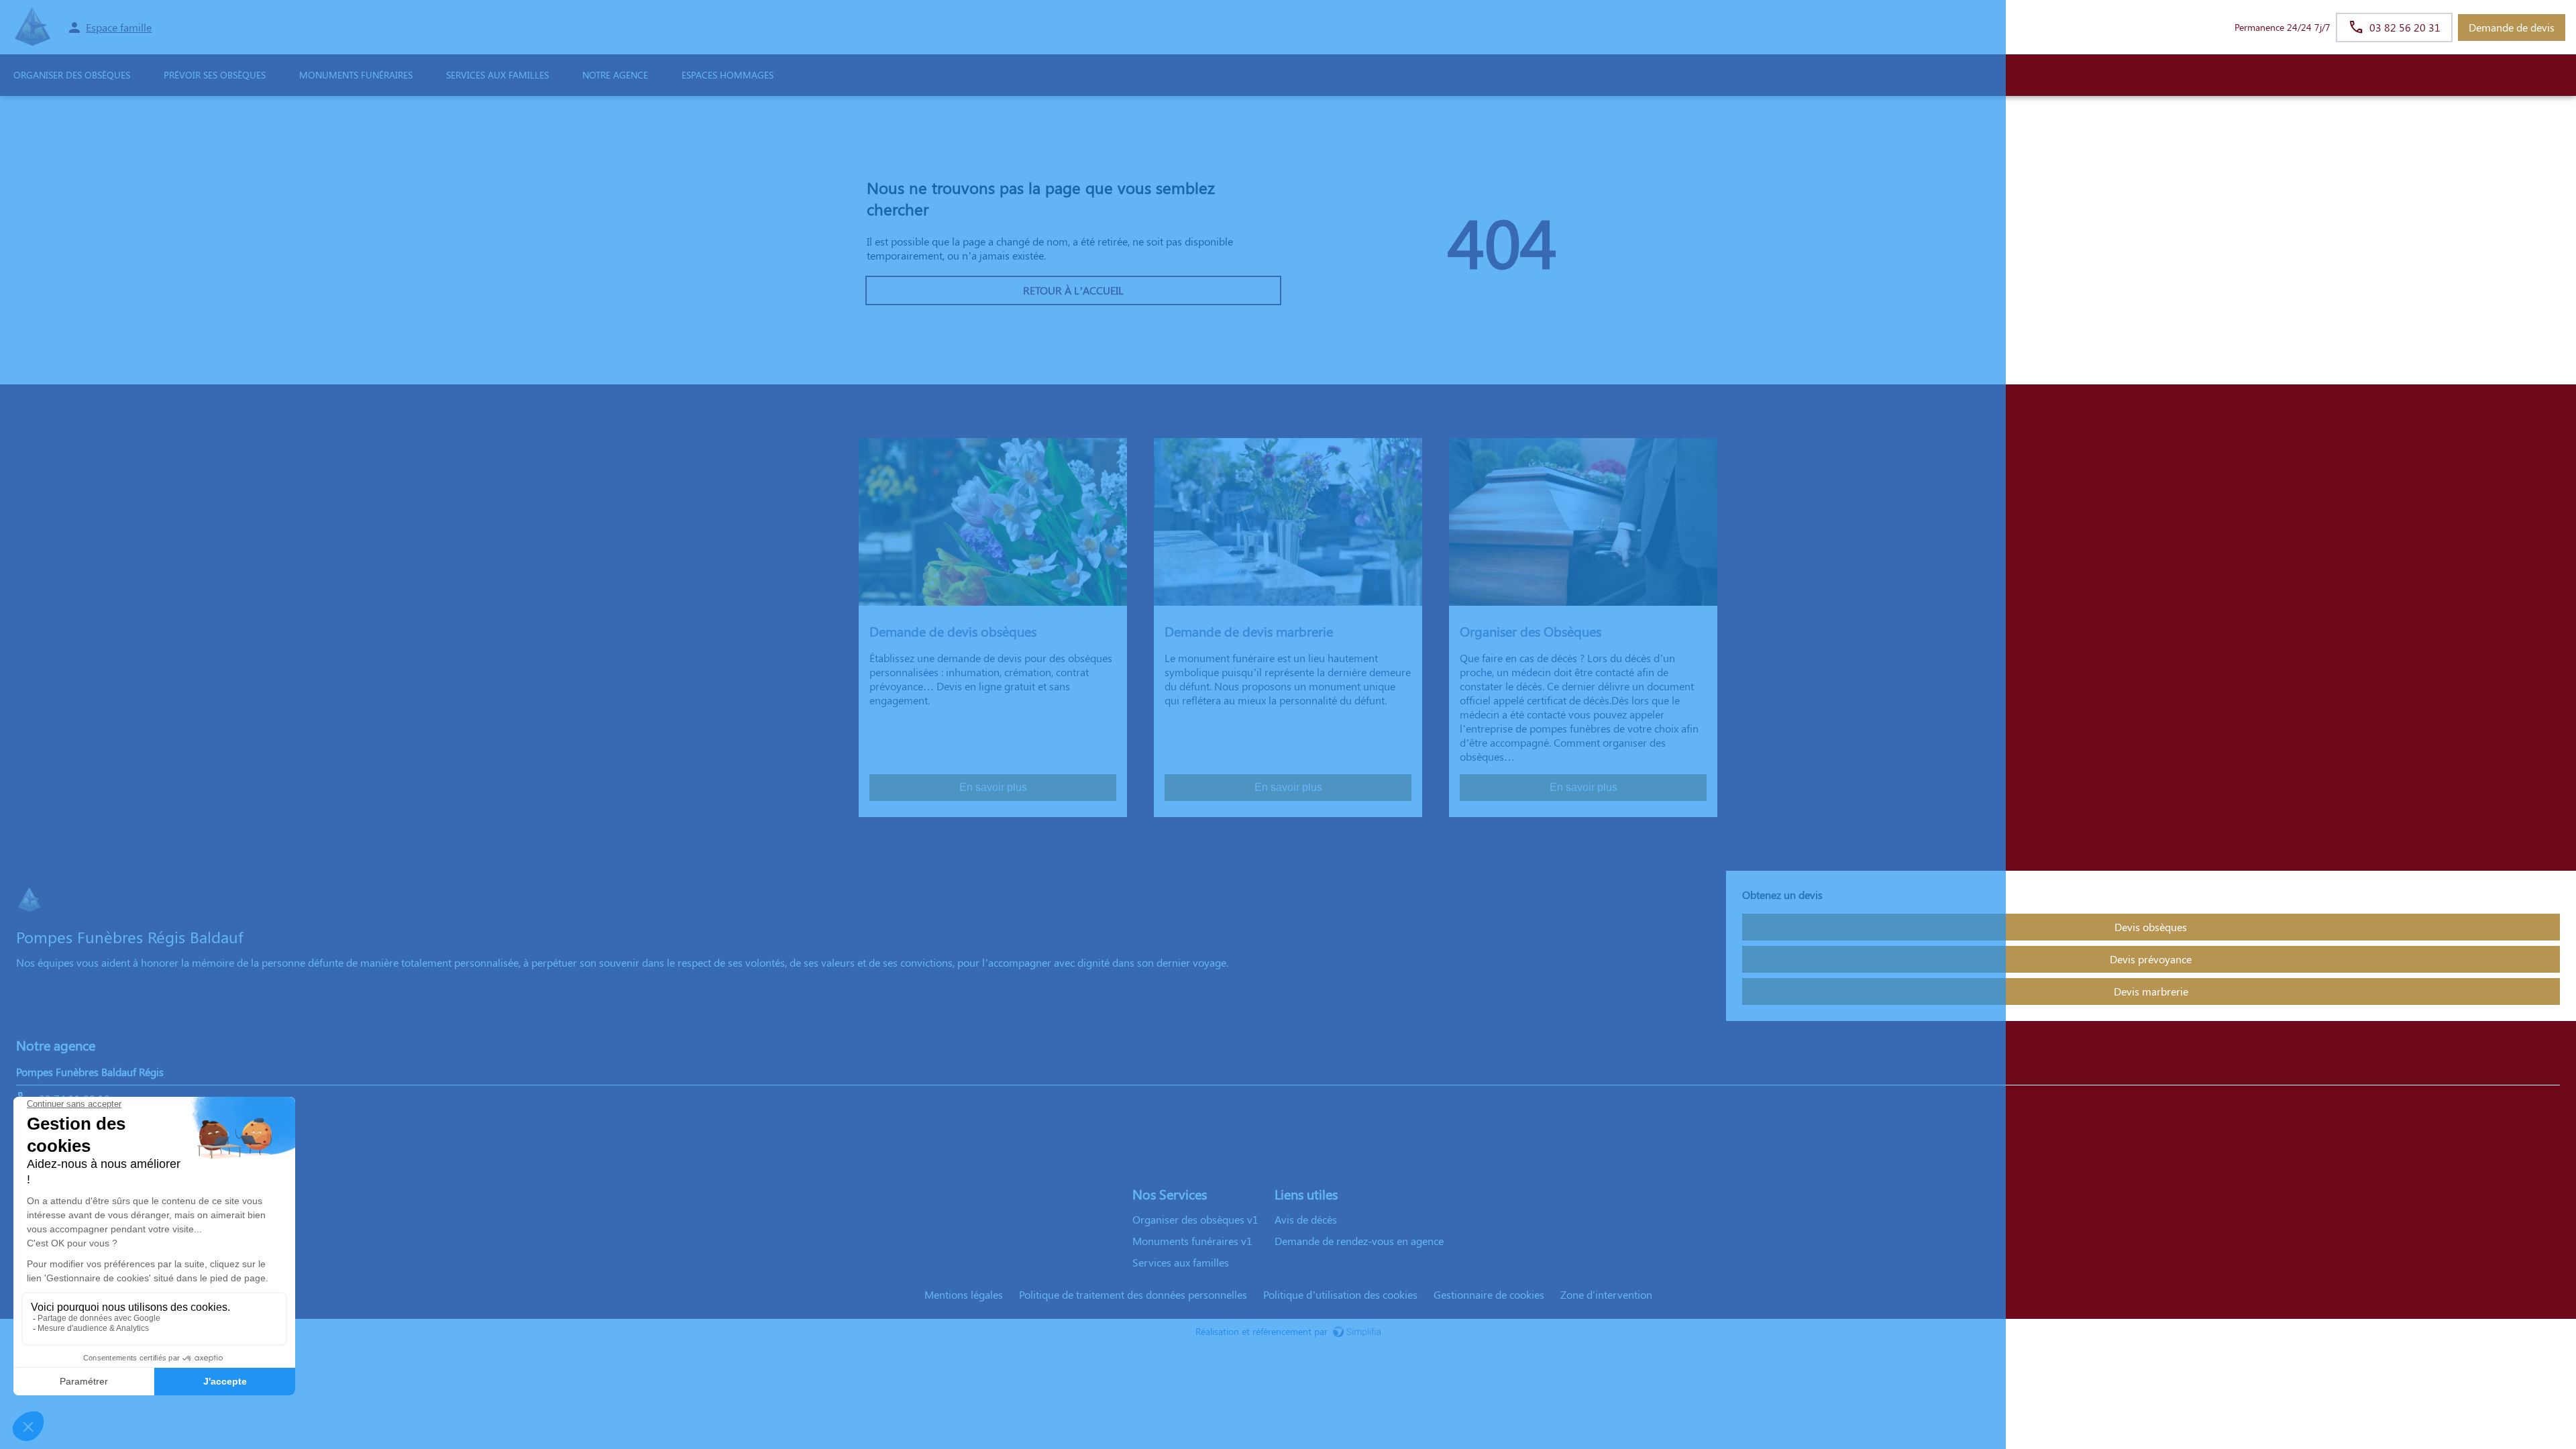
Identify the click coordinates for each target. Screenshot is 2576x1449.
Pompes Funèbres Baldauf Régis (90, 1072)
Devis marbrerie (2151, 991)
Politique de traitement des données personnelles (1133, 1294)
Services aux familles (1181, 1262)
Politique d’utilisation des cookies (1340, 1294)
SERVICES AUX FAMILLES (497, 75)
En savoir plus (993, 787)
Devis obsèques (2151, 927)
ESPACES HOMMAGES (728, 75)
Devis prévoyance (2151, 959)
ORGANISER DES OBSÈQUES (72, 75)
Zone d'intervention (1606, 1294)
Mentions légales (964, 1294)
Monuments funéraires (356, 75)
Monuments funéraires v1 (1192, 1241)
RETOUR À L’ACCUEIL (1073, 290)
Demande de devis (2512, 27)
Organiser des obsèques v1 (1195, 1219)
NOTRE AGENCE (615, 75)
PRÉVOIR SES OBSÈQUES (215, 75)
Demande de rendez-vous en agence (1359, 1241)
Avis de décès (1306, 1219)
